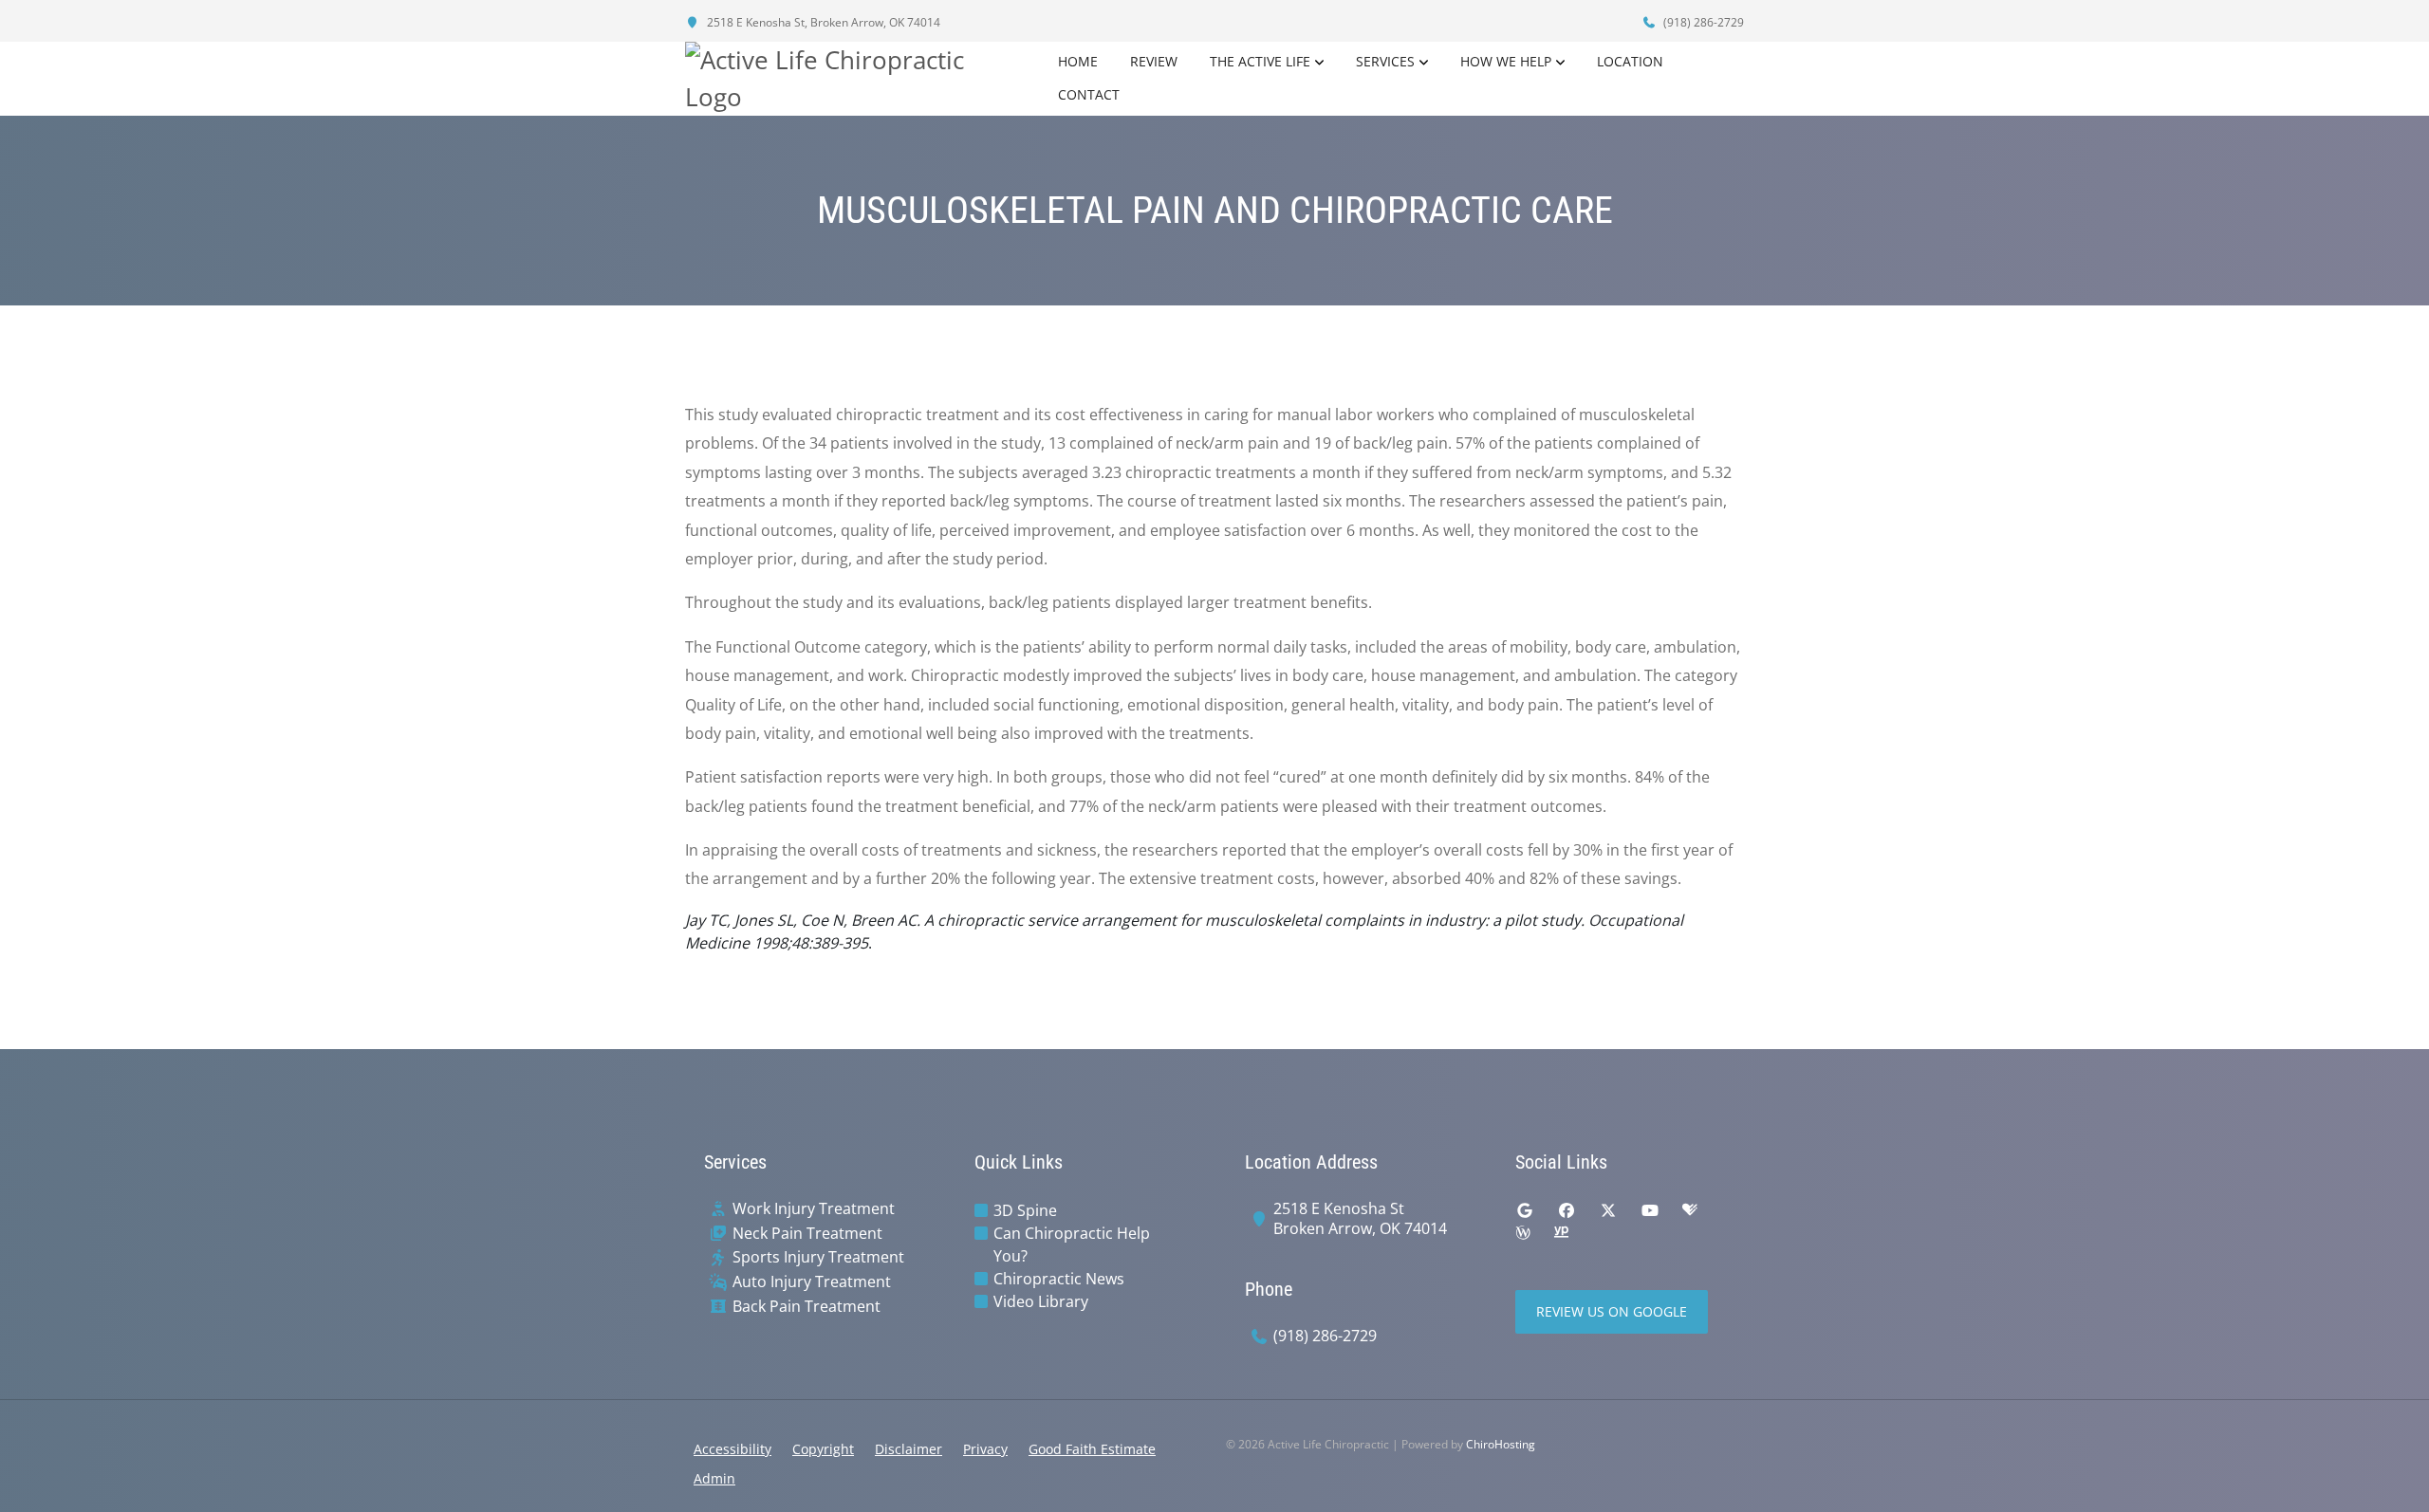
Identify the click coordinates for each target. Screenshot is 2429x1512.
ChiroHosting (1501, 1444)
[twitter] (1608, 1210)
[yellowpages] (1561, 1233)
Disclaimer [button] (909, 1449)
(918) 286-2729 (1702, 22)
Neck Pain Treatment (807, 1234)
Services (1385, 61)
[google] (1525, 1210)
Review (1154, 61)
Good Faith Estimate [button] (1092, 1449)
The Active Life (1260, 61)
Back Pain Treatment (807, 1307)
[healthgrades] (1690, 1210)
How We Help (1506, 61)
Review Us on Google (1612, 1311)
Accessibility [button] (732, 1449)
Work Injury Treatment (814, 1209)
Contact (1089, 94)
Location (1630, 61)
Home (1078, 61)
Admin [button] (714, 1478)
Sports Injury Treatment (818, 1257)
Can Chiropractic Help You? (1072, 1245)
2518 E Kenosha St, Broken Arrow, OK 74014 (822, 22)
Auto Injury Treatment (812, 1282)
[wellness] (1523, 1233)
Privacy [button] (985, 1449)
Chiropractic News (1059, 1279)
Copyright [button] (823, 1449)
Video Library (1041, 1301)
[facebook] (1567, 1210)
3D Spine (1025, 1210)
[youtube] (1650, 1210)
